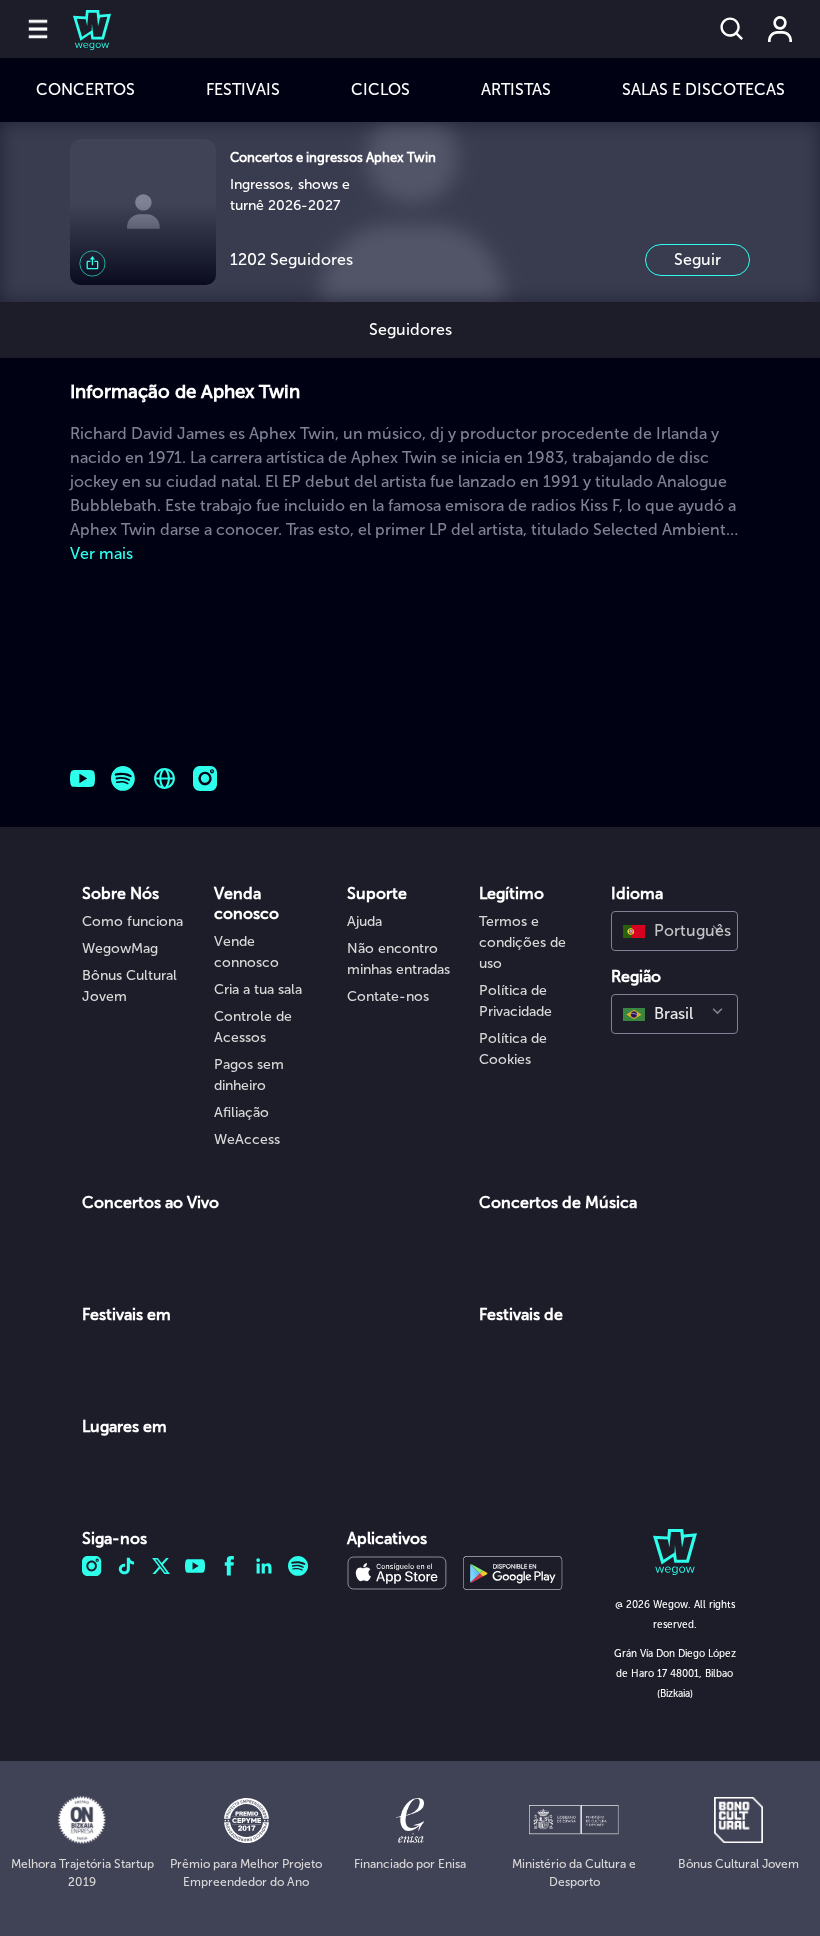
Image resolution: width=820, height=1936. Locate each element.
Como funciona (132, 921)
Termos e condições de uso (522, 942)
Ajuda (364, 921)
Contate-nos (388, 996)
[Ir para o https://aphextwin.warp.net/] (164, 778)
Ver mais (101, 553)
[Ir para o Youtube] (82, 778)
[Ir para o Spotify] (123, 778)
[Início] (80, 29)
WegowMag (120, 948)
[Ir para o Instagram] (205, 778)
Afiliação (241, 1112)
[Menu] (38, 29)
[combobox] (674, 931)
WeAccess (247, 1139)
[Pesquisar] (732, 29)
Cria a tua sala (258, 989)
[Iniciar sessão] (780, 29)
